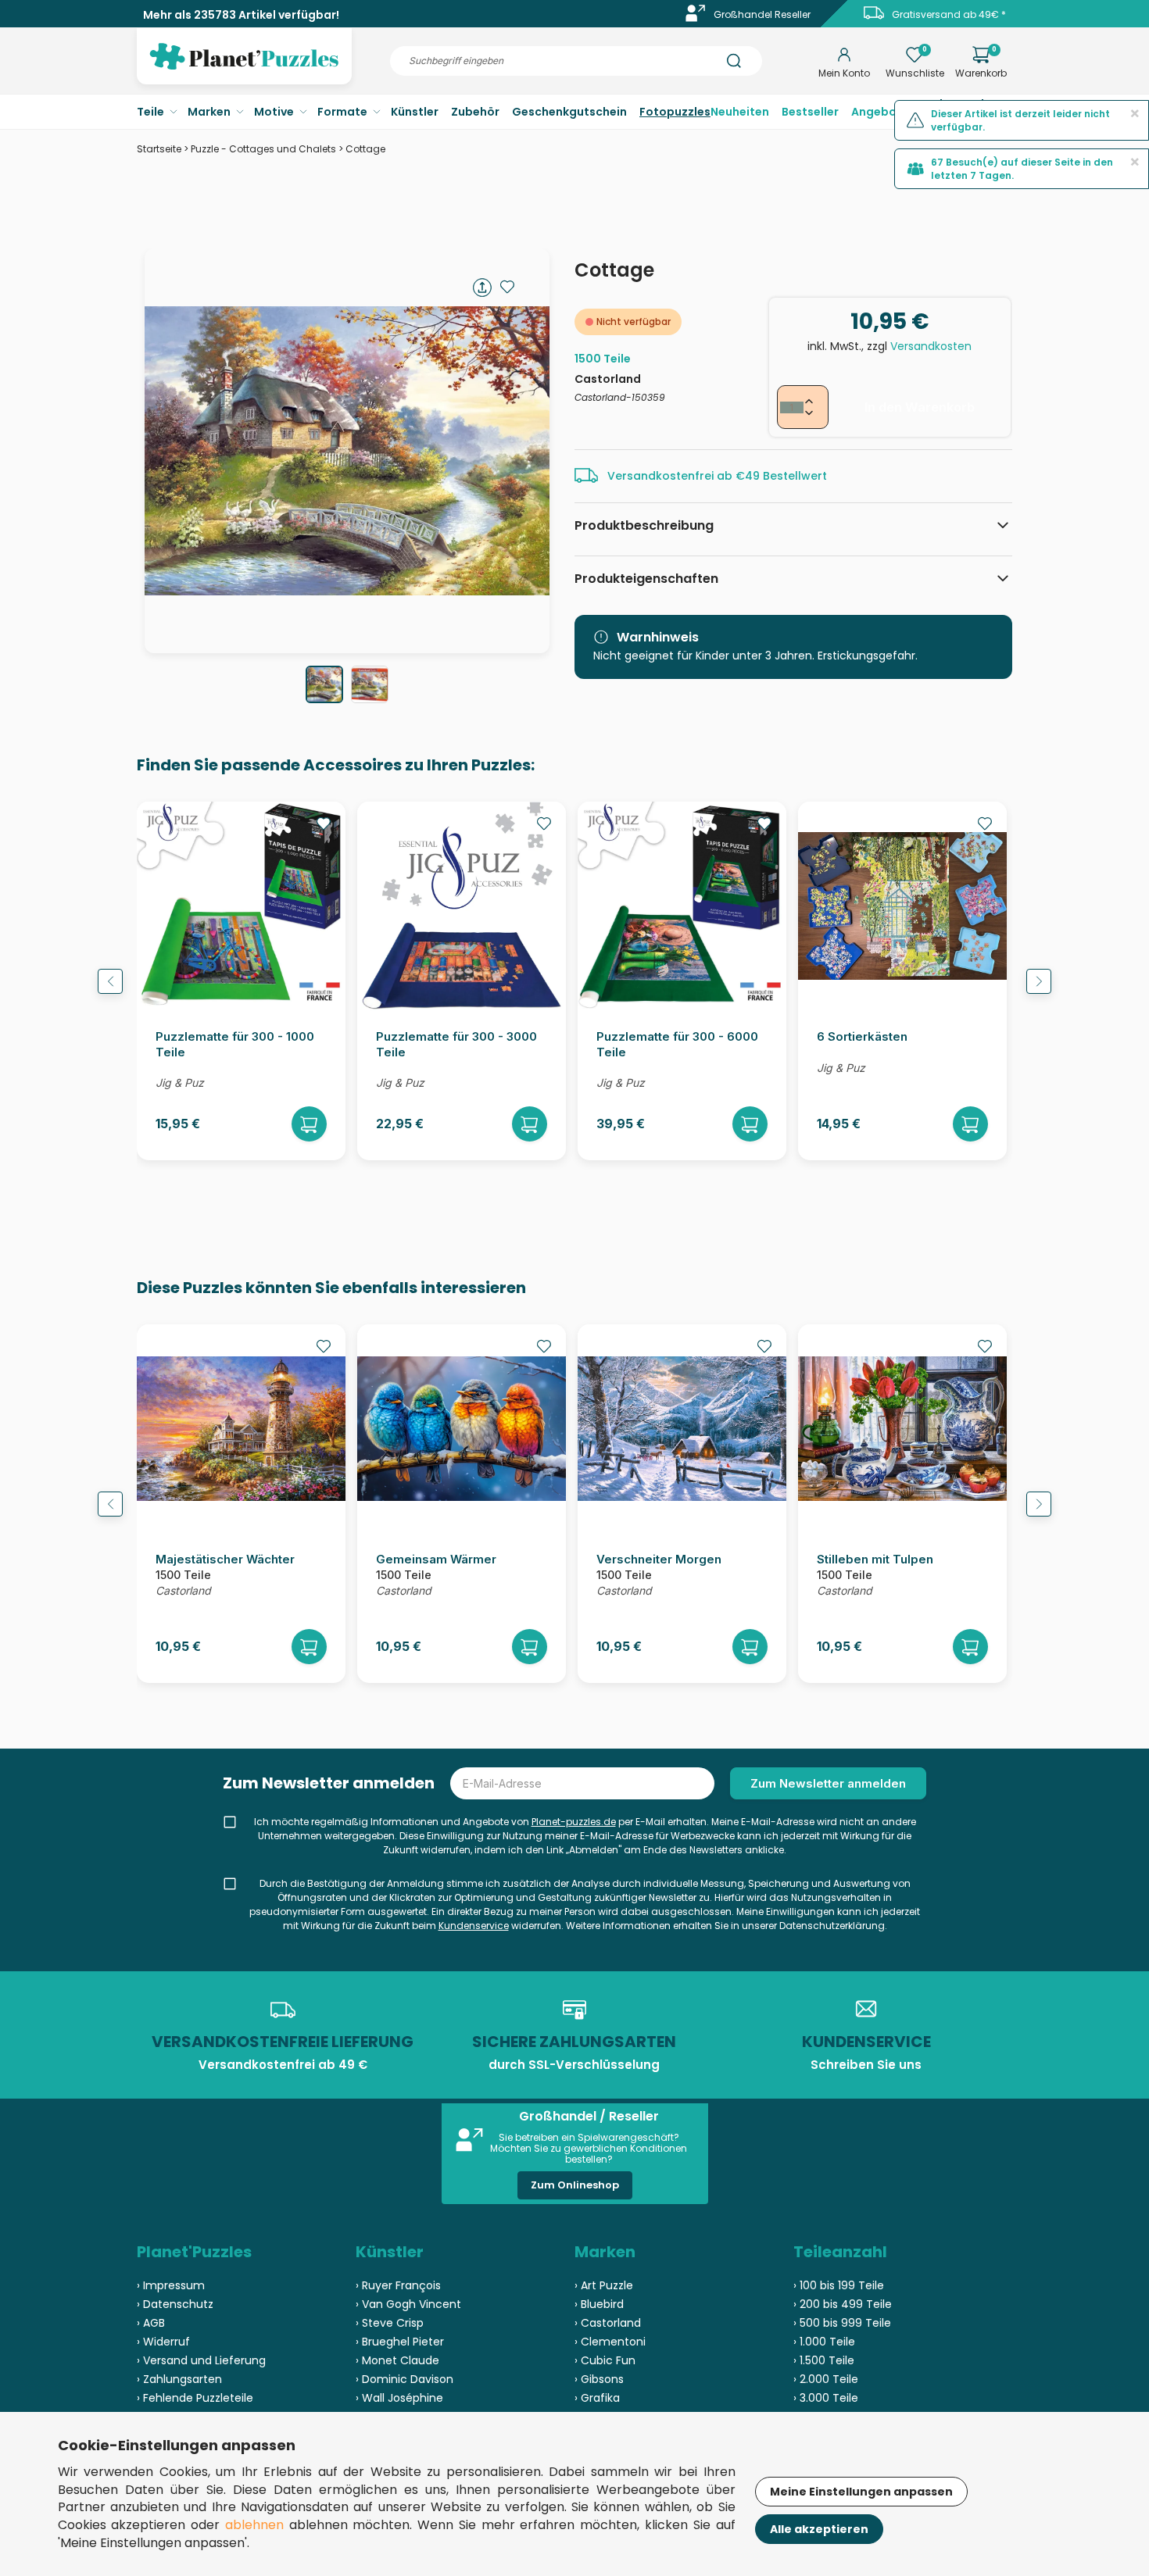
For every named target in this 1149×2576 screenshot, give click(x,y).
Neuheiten (740, 112)
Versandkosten (931, 346)
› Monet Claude (397, 2360)
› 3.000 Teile (826, 2398)
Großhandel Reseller (762, 14)
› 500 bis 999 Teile (842, 2323)
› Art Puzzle (604, 2285)
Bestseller (810, 112)
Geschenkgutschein (569, 112)
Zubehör (475, 112)
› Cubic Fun (605, 2360)
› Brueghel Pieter (400, 2342)
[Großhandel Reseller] (696, 18)
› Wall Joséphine (399, 2398)
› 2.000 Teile (826, 2379)
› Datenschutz (175, 2304)
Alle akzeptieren (819, 2529)
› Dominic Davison (404, 2379)
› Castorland (608, 2323)
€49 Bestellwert (781, 476)
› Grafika (597, 2398)
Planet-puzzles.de (574, 1822)
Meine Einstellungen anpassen (861, 2492)
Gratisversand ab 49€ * (949, 14)
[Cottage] (324, 684)
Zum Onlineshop (575, 2185)
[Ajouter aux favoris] (507, 287)
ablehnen (254, 2525)
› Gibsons (599, 2379)
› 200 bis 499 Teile (843, 2304)
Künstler (415, 112)
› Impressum (171, 2285)
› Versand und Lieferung (201, 2360)
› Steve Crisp (390, 2323)
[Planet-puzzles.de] (244, 69)
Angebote (880, 112)
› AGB (151, 2323)
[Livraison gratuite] (874, 18)
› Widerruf (163, 2342)
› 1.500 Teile (824, 2360)
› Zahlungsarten (179, 2379)
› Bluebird (599, 2304)
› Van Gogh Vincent (408, 2304)
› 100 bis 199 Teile (839, 2285)
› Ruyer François (398, 2285)
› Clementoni (610, 2342)
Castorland (608, 379)
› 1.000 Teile (824, 2342)
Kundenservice (474, 1926)
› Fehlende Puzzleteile (195, 2398)
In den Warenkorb (920, 407)
